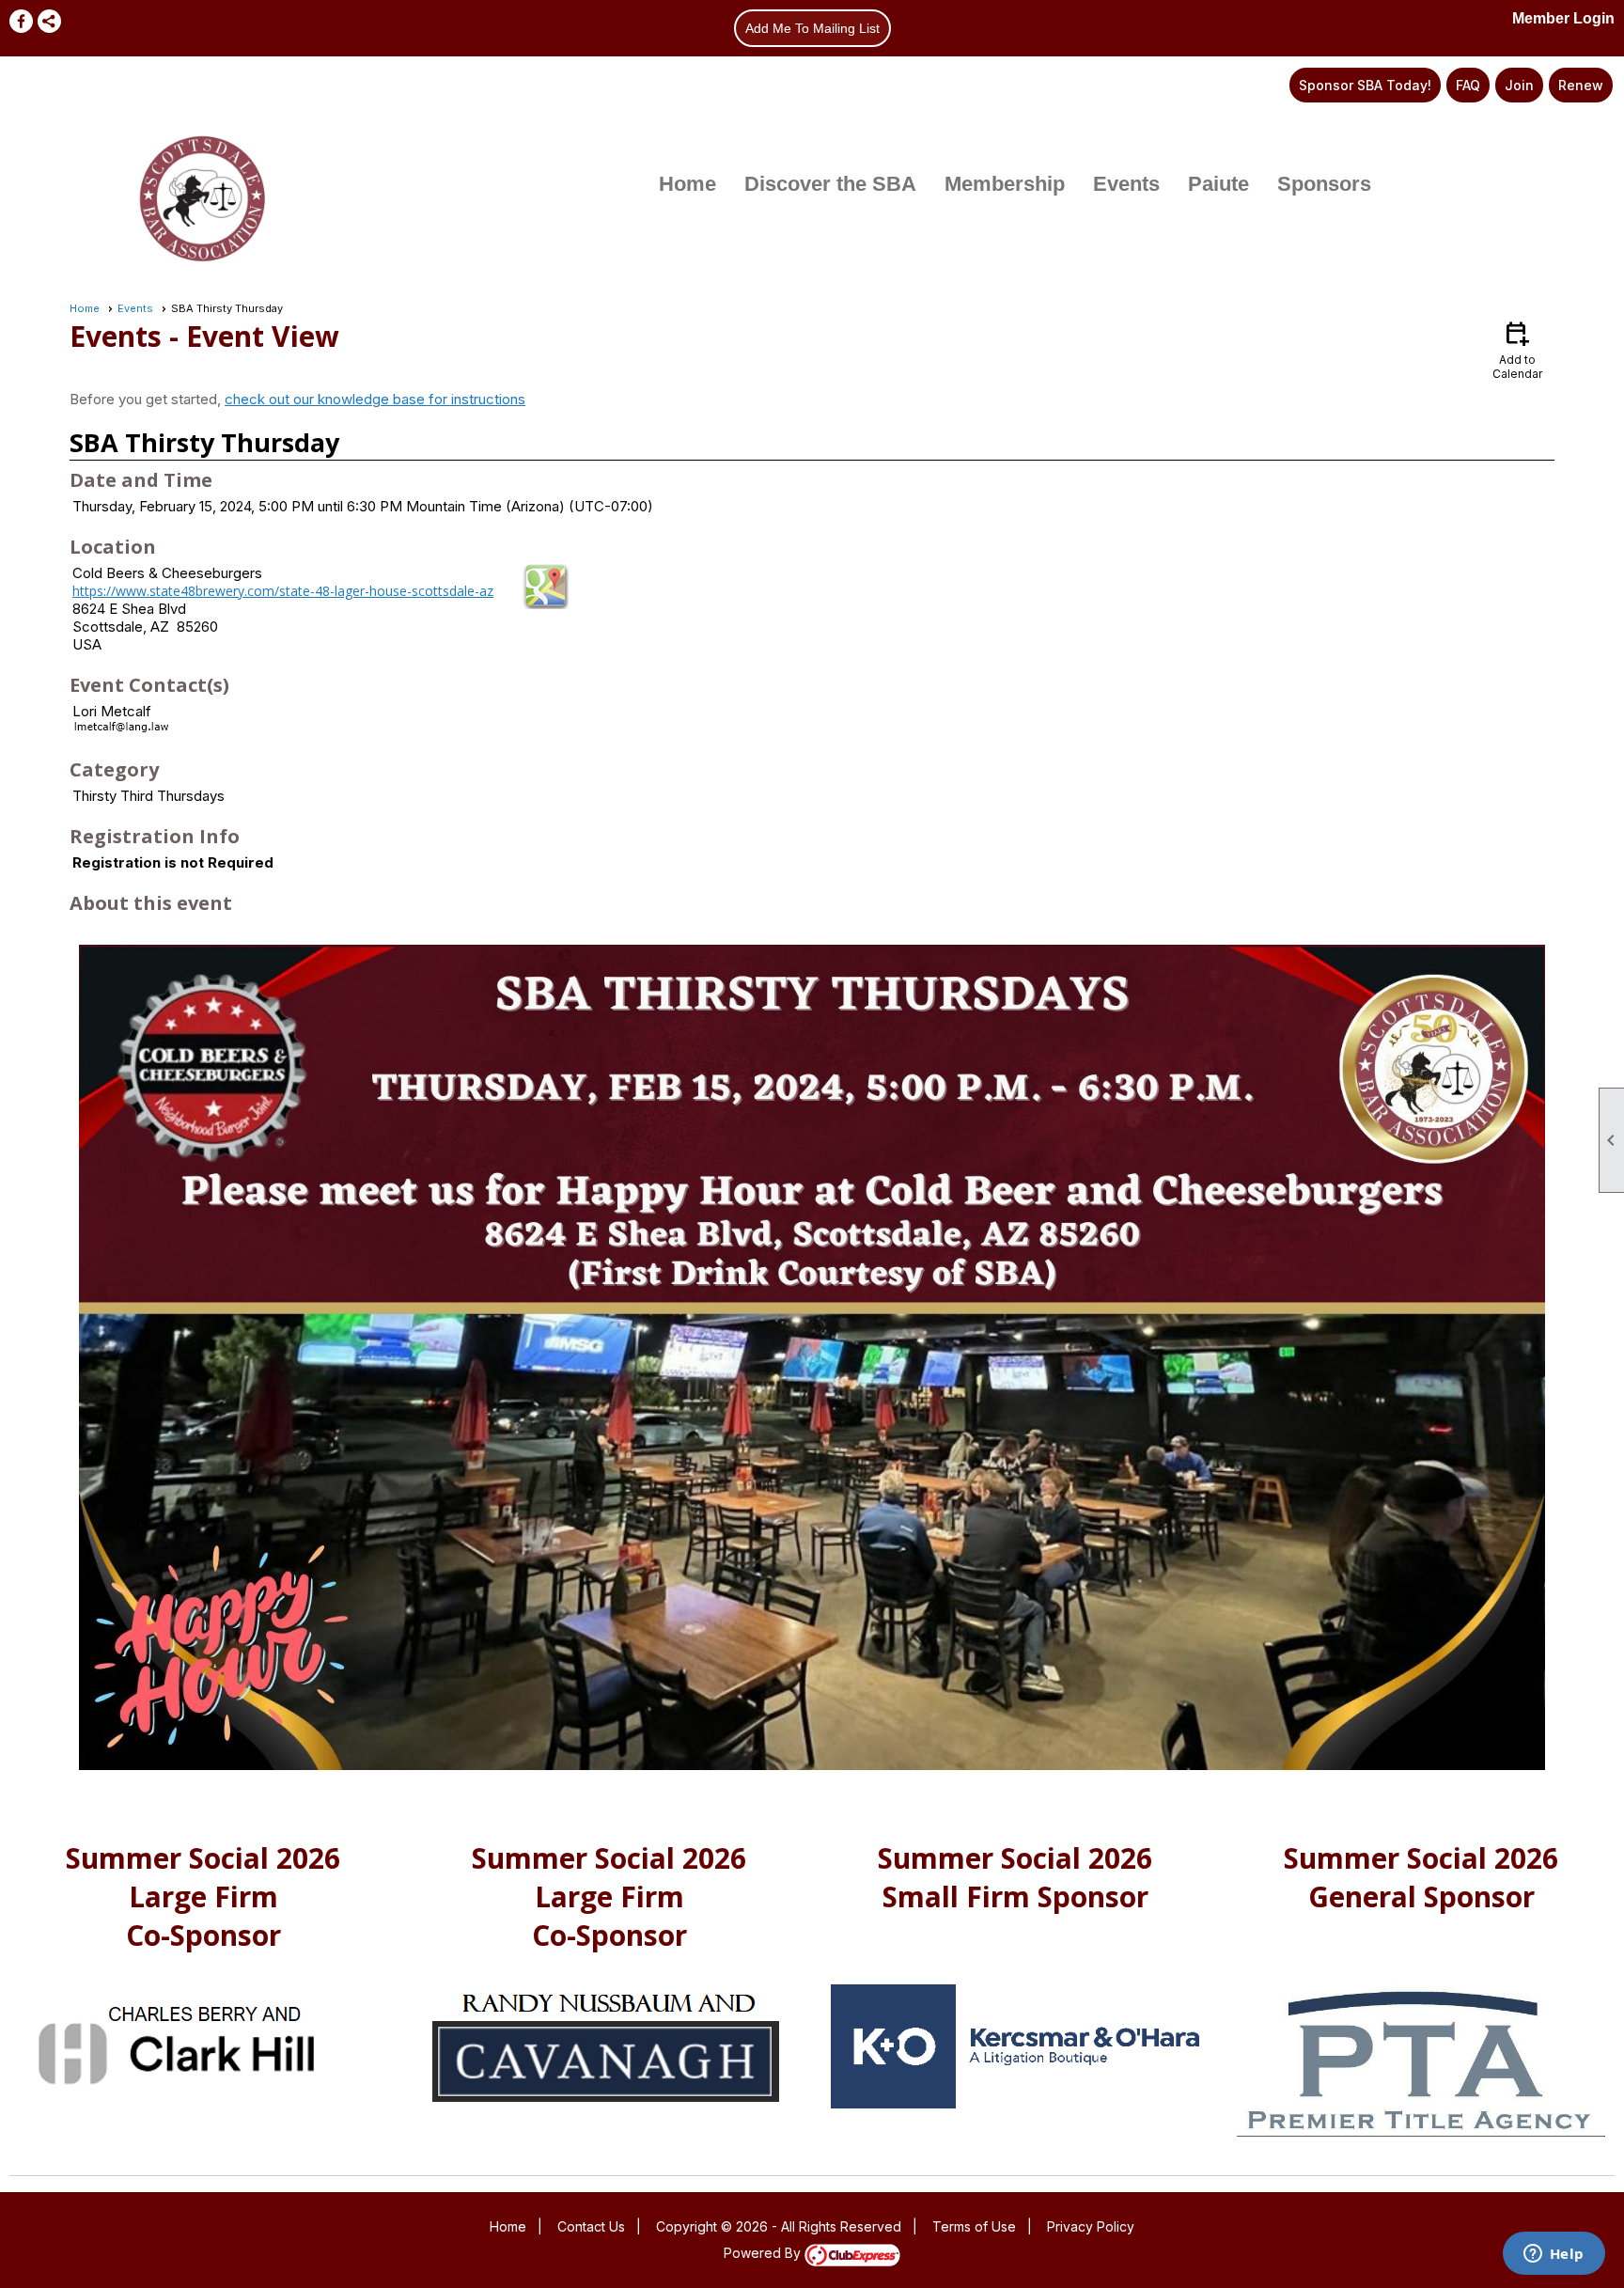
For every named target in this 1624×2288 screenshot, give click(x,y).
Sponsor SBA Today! (1365, 85)
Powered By (764, 2253)
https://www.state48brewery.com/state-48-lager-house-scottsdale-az (283, 591)
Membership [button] (1005, 184)
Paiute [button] (1218, 184)
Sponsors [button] (1324, 184)
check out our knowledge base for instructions (375, 399)
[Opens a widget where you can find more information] (1554, 2255)
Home (687, 184)
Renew (1581, 85)
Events (135, 308)
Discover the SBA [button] (830, 184)
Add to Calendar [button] (1517, 349)
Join (1519, 85)
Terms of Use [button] (974, 2226)
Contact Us (591, 2226)
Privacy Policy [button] (1091, 2226)
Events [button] (1126, 184)
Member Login (1563, 18)
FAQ (1468, 85)
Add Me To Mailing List (812, 28)
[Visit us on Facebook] (21, 21)
